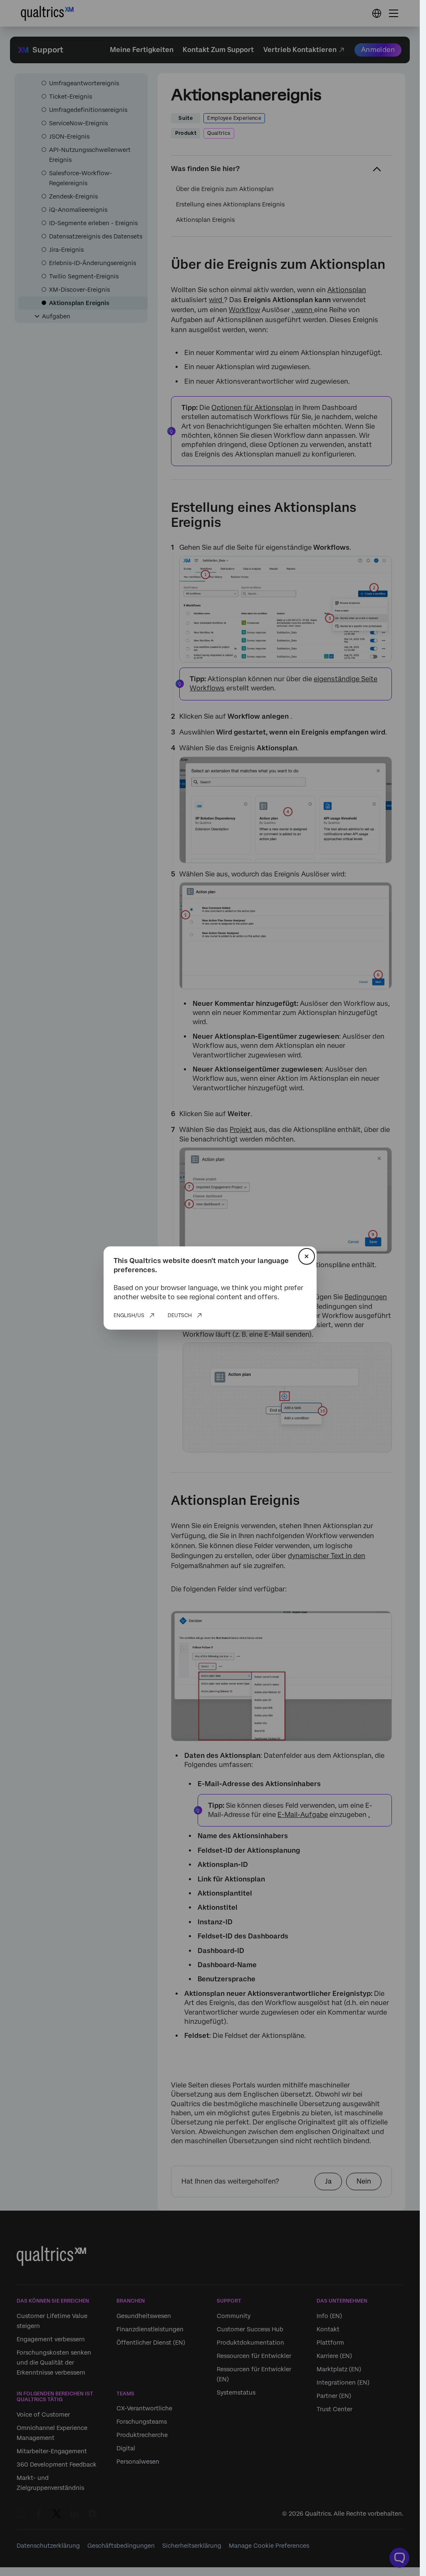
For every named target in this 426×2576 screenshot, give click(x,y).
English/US (129, 1315)
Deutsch (180, 1315)
